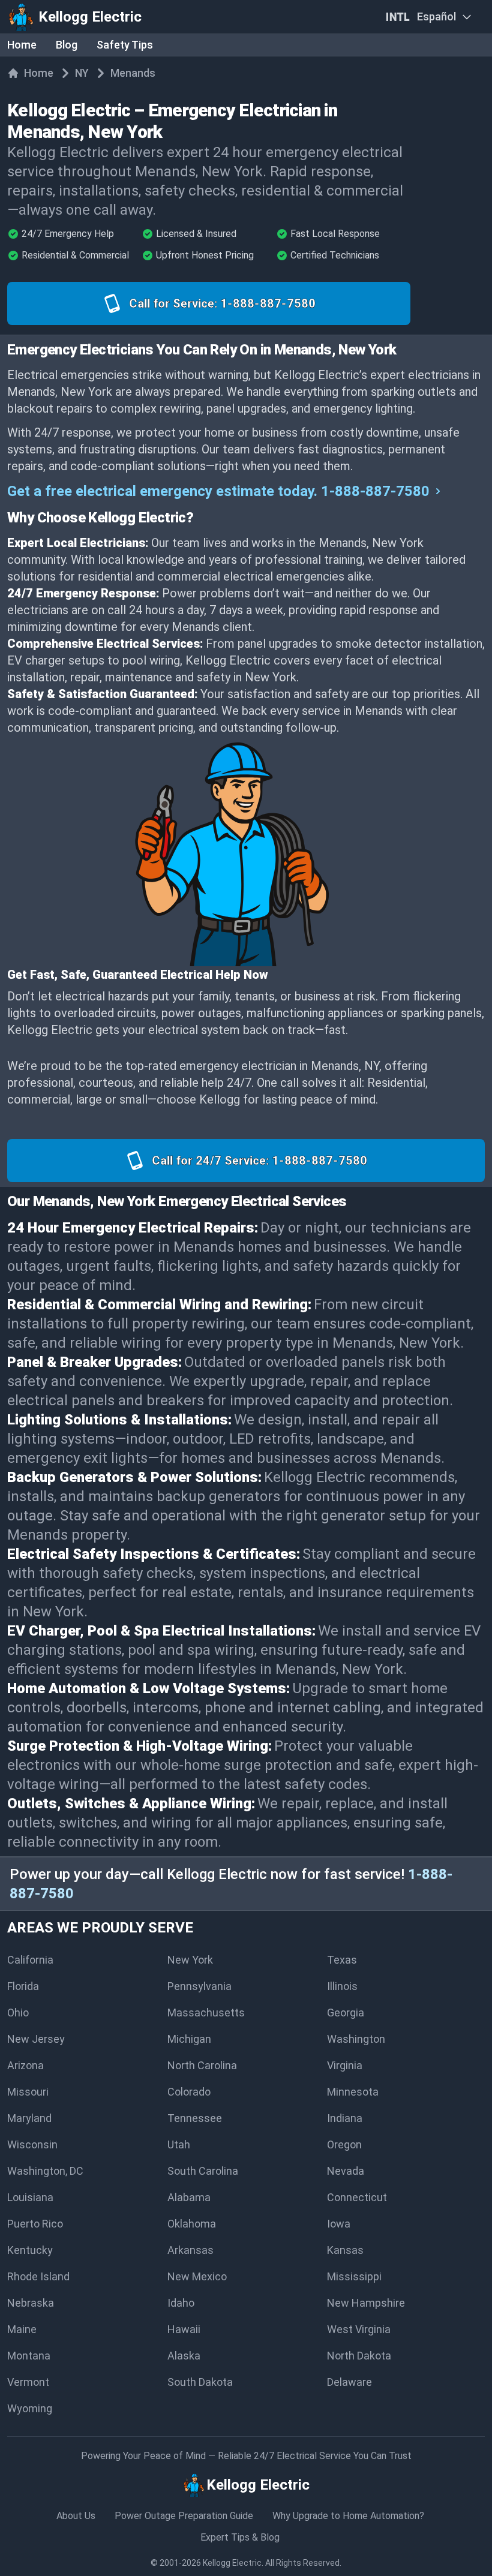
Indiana (345, 2118)
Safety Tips (125, 45)
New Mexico (197, 2276)
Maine (22, 2329)
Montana (29, 2356)
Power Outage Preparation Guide (184, 2516)
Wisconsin (32, 2144)
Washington (356, 2039)
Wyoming (30, 2408)
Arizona (25, 2065)
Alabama (189, 2197)
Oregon (344, 2144)
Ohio (18, 2013)
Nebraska (31, 2303)
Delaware (349, 2382)
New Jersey (36, 2039)
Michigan (189, 2039)
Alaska (184, 2356)
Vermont (28, 2382)
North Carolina (202, 2065)
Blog (67, 45)
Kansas (345, 2250)
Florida (23, 1986)
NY (82, 73)
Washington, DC (45, 2171)
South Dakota (200, 2382)
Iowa (339, 2224)
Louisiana (30, 2197)
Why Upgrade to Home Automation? (348, 2516)
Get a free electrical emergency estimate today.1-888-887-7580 (218, 491)
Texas (342, 1960)
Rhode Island (38, 2276)
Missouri (28, 2092)
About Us (76, 2516)
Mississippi (354, 2276)
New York (190, 1960)
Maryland (29, 2118)
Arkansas (190, 2250)
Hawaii (184, 2329)
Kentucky (30, 2250)
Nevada (346, 2171)
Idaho (181, 2303)
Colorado (189, 2092)
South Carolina (203, 2171)
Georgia (346, 2013)
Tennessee (195, 2118)
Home (22, 45)
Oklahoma (192, 2224)
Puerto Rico (35, 2224)
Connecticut (357, 2197)
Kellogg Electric (232, 2563)
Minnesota (353, 2092)
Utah (179, 2144)
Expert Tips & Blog (240, 2537)
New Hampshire (366, 2303)
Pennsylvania (199, 1986)
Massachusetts (206, 2013)
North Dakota (359, 2356)
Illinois (342, 1986)
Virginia (345, 2065)
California (30, 1960)
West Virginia (359, 2329)
